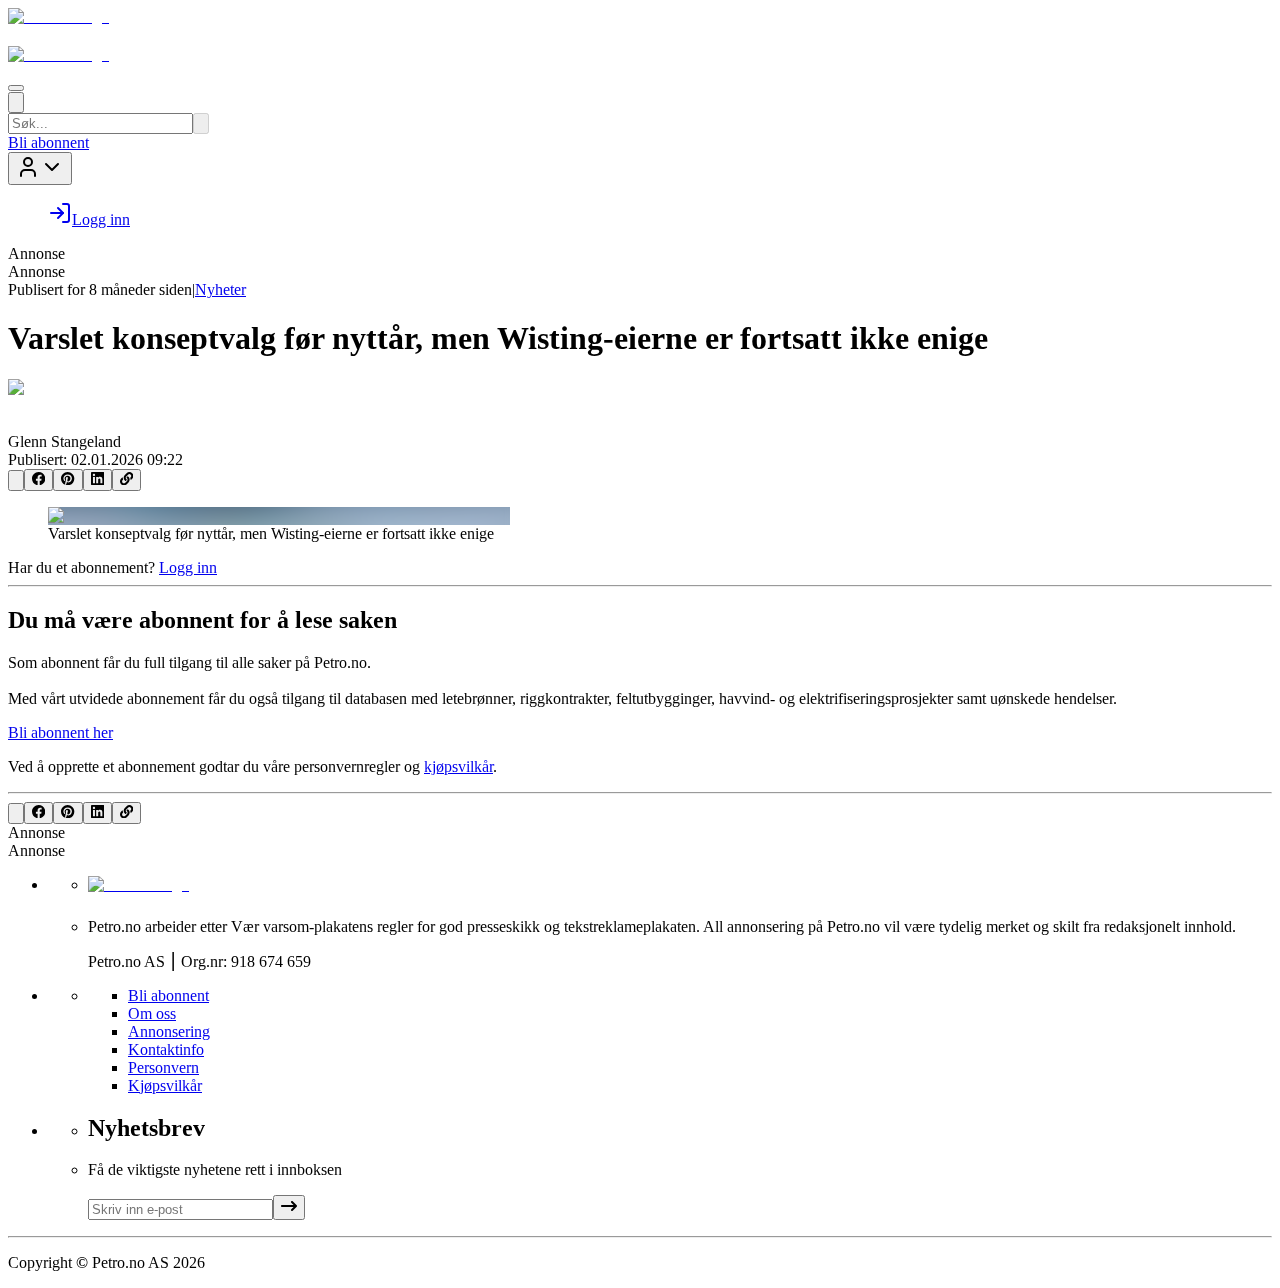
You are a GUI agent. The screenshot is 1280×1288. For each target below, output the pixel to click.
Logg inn (188, 567)
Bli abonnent (48, 142)
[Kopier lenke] (126, 480)
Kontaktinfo (166, 1049)
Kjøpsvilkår (165, 1085)
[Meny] (16, 88)
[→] (289, 1207)
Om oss (152, 1013)
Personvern (163, 1067)
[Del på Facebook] (38, 480)
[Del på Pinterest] (67, 480)
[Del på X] (16, 480)
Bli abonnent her (60, 732)
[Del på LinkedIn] (97, 480)
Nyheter (220, 289)
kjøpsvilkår (458, 766)
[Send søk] (201, 123)
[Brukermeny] (40, 168)
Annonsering (169, 1031)
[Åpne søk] (16, 102)
